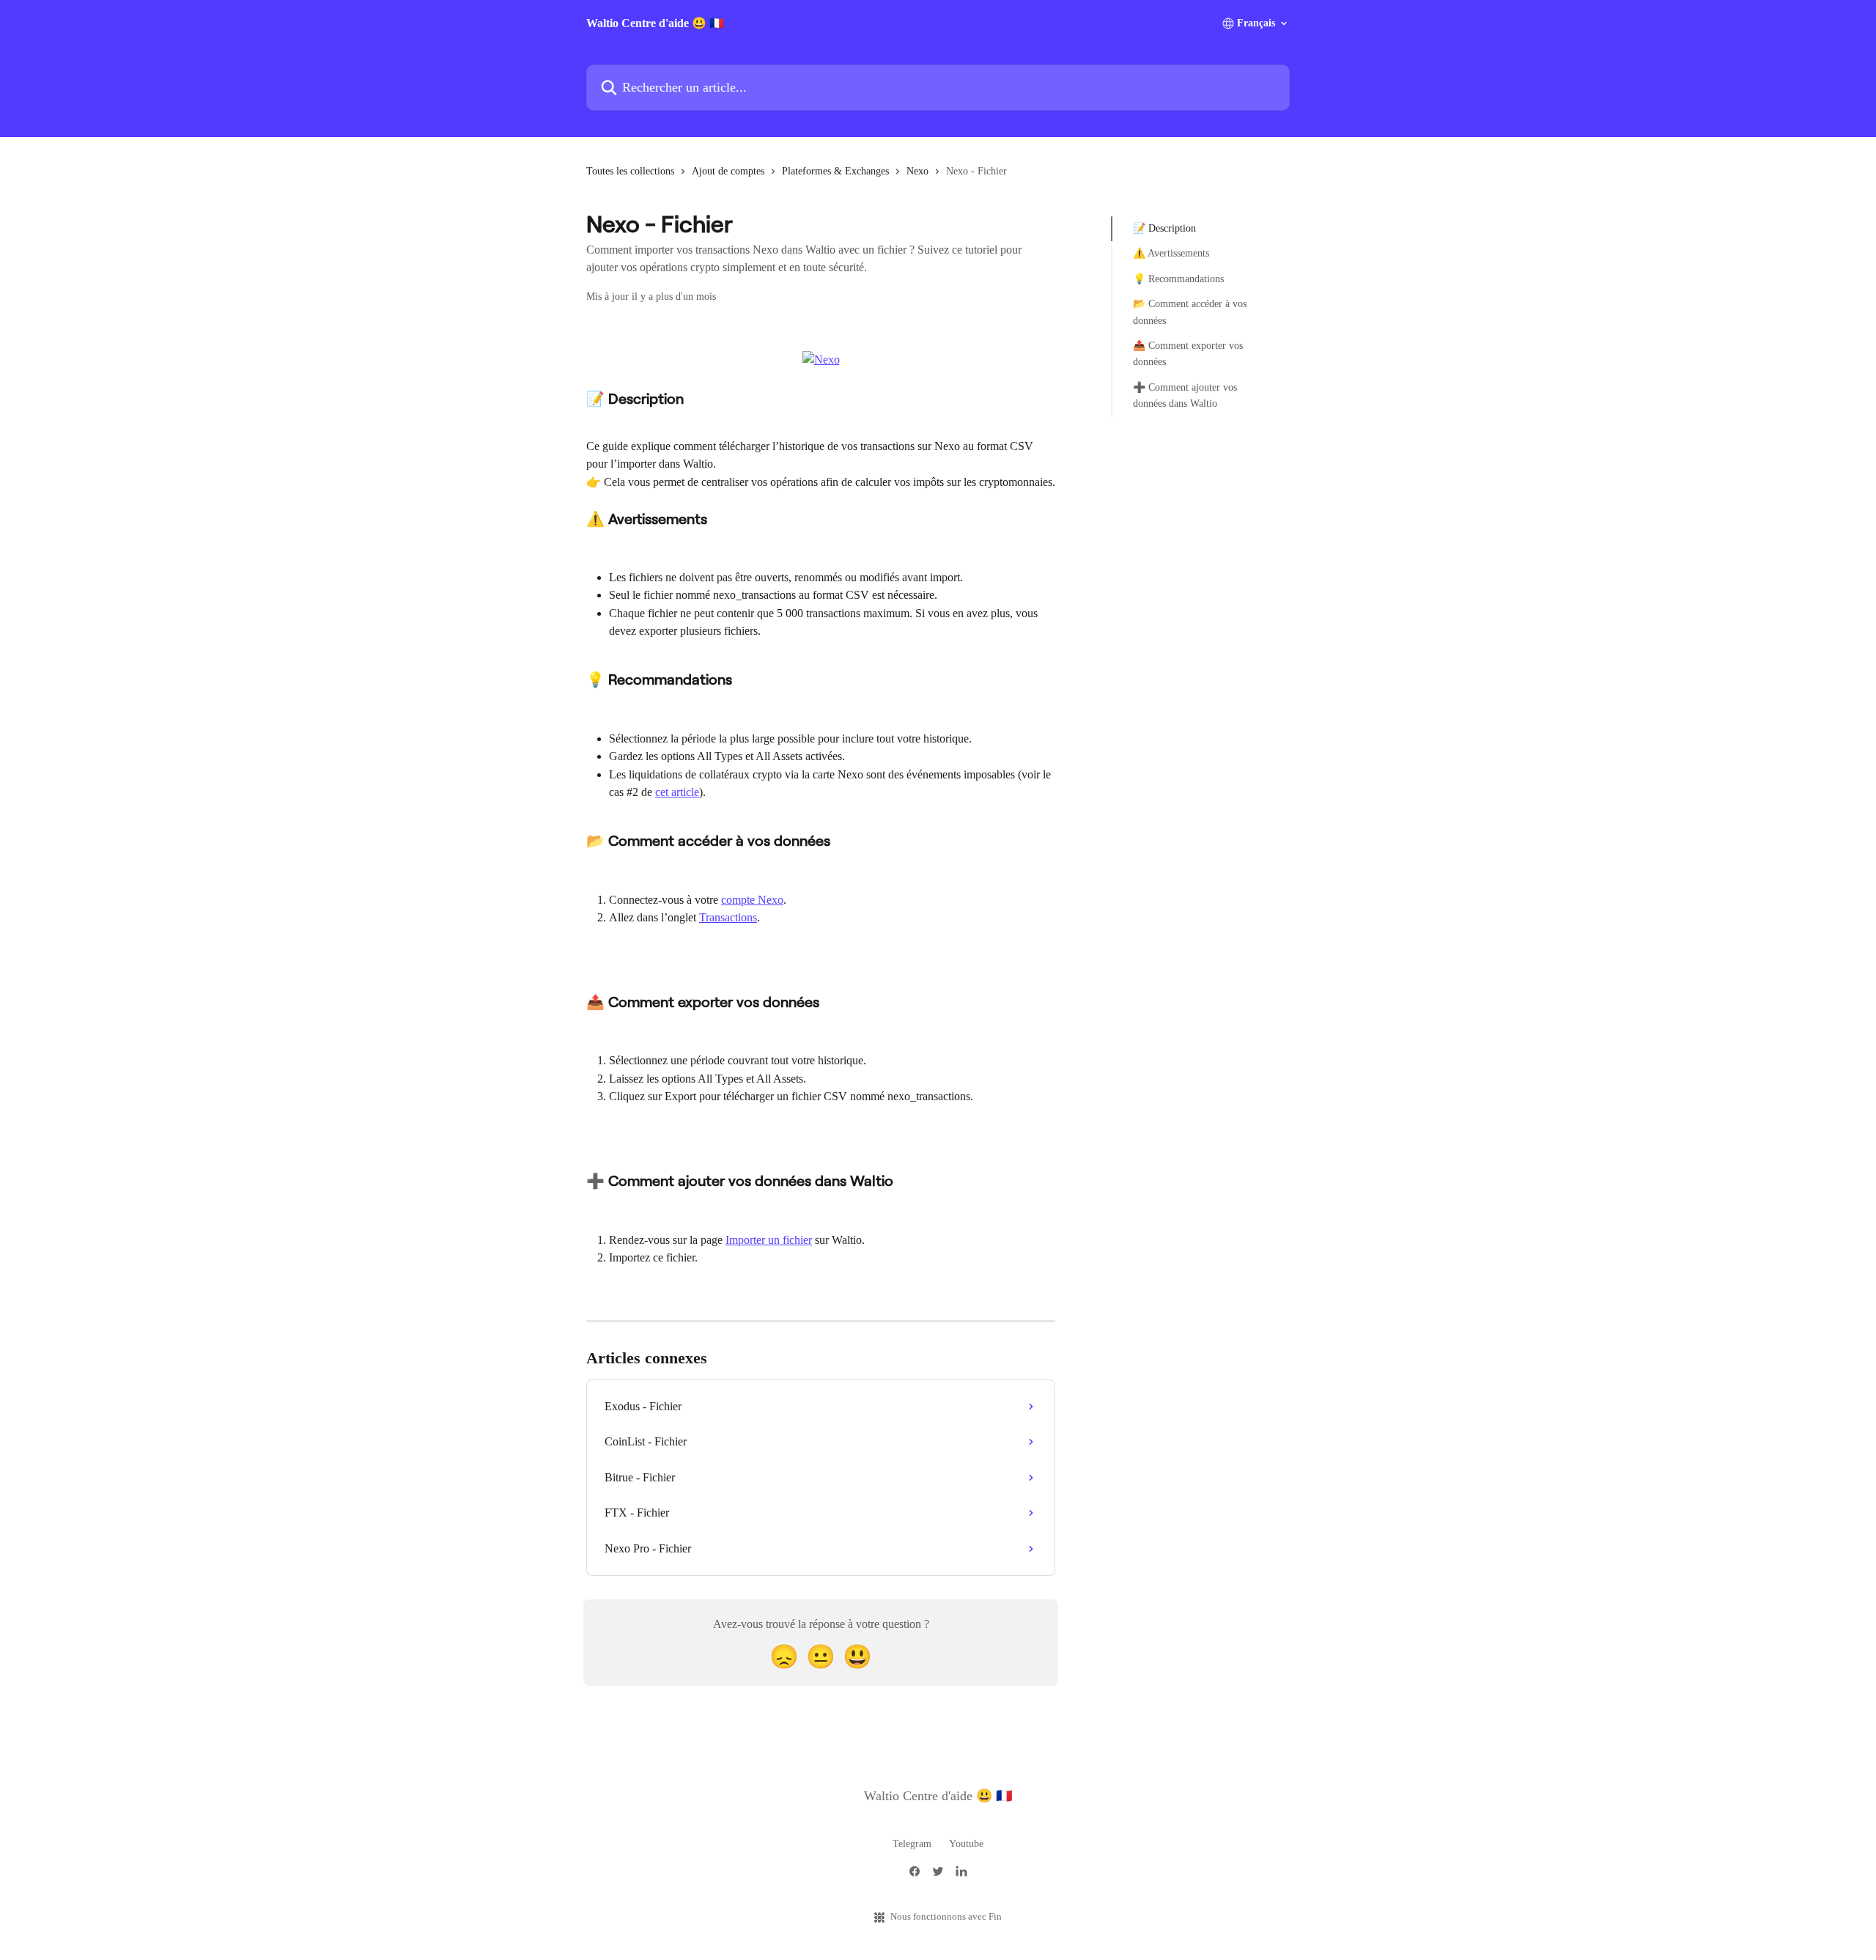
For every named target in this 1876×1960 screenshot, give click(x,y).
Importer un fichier (769, 1240)
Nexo (917, 171)
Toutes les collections (630, 171)
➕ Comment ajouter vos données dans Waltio (1185, 395)
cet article (677, 792)
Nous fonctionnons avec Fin (946, 1916)
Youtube (966, 1844)
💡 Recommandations (1178, 279)
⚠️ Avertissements (1171, 253)
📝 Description (1164, 228)
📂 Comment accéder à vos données (1190, 312)
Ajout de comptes (728, 171)
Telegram (912, 1844)
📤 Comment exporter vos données (1188, 354)
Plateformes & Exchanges (835, 171)
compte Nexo (752, 900)
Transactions (728, 917)
